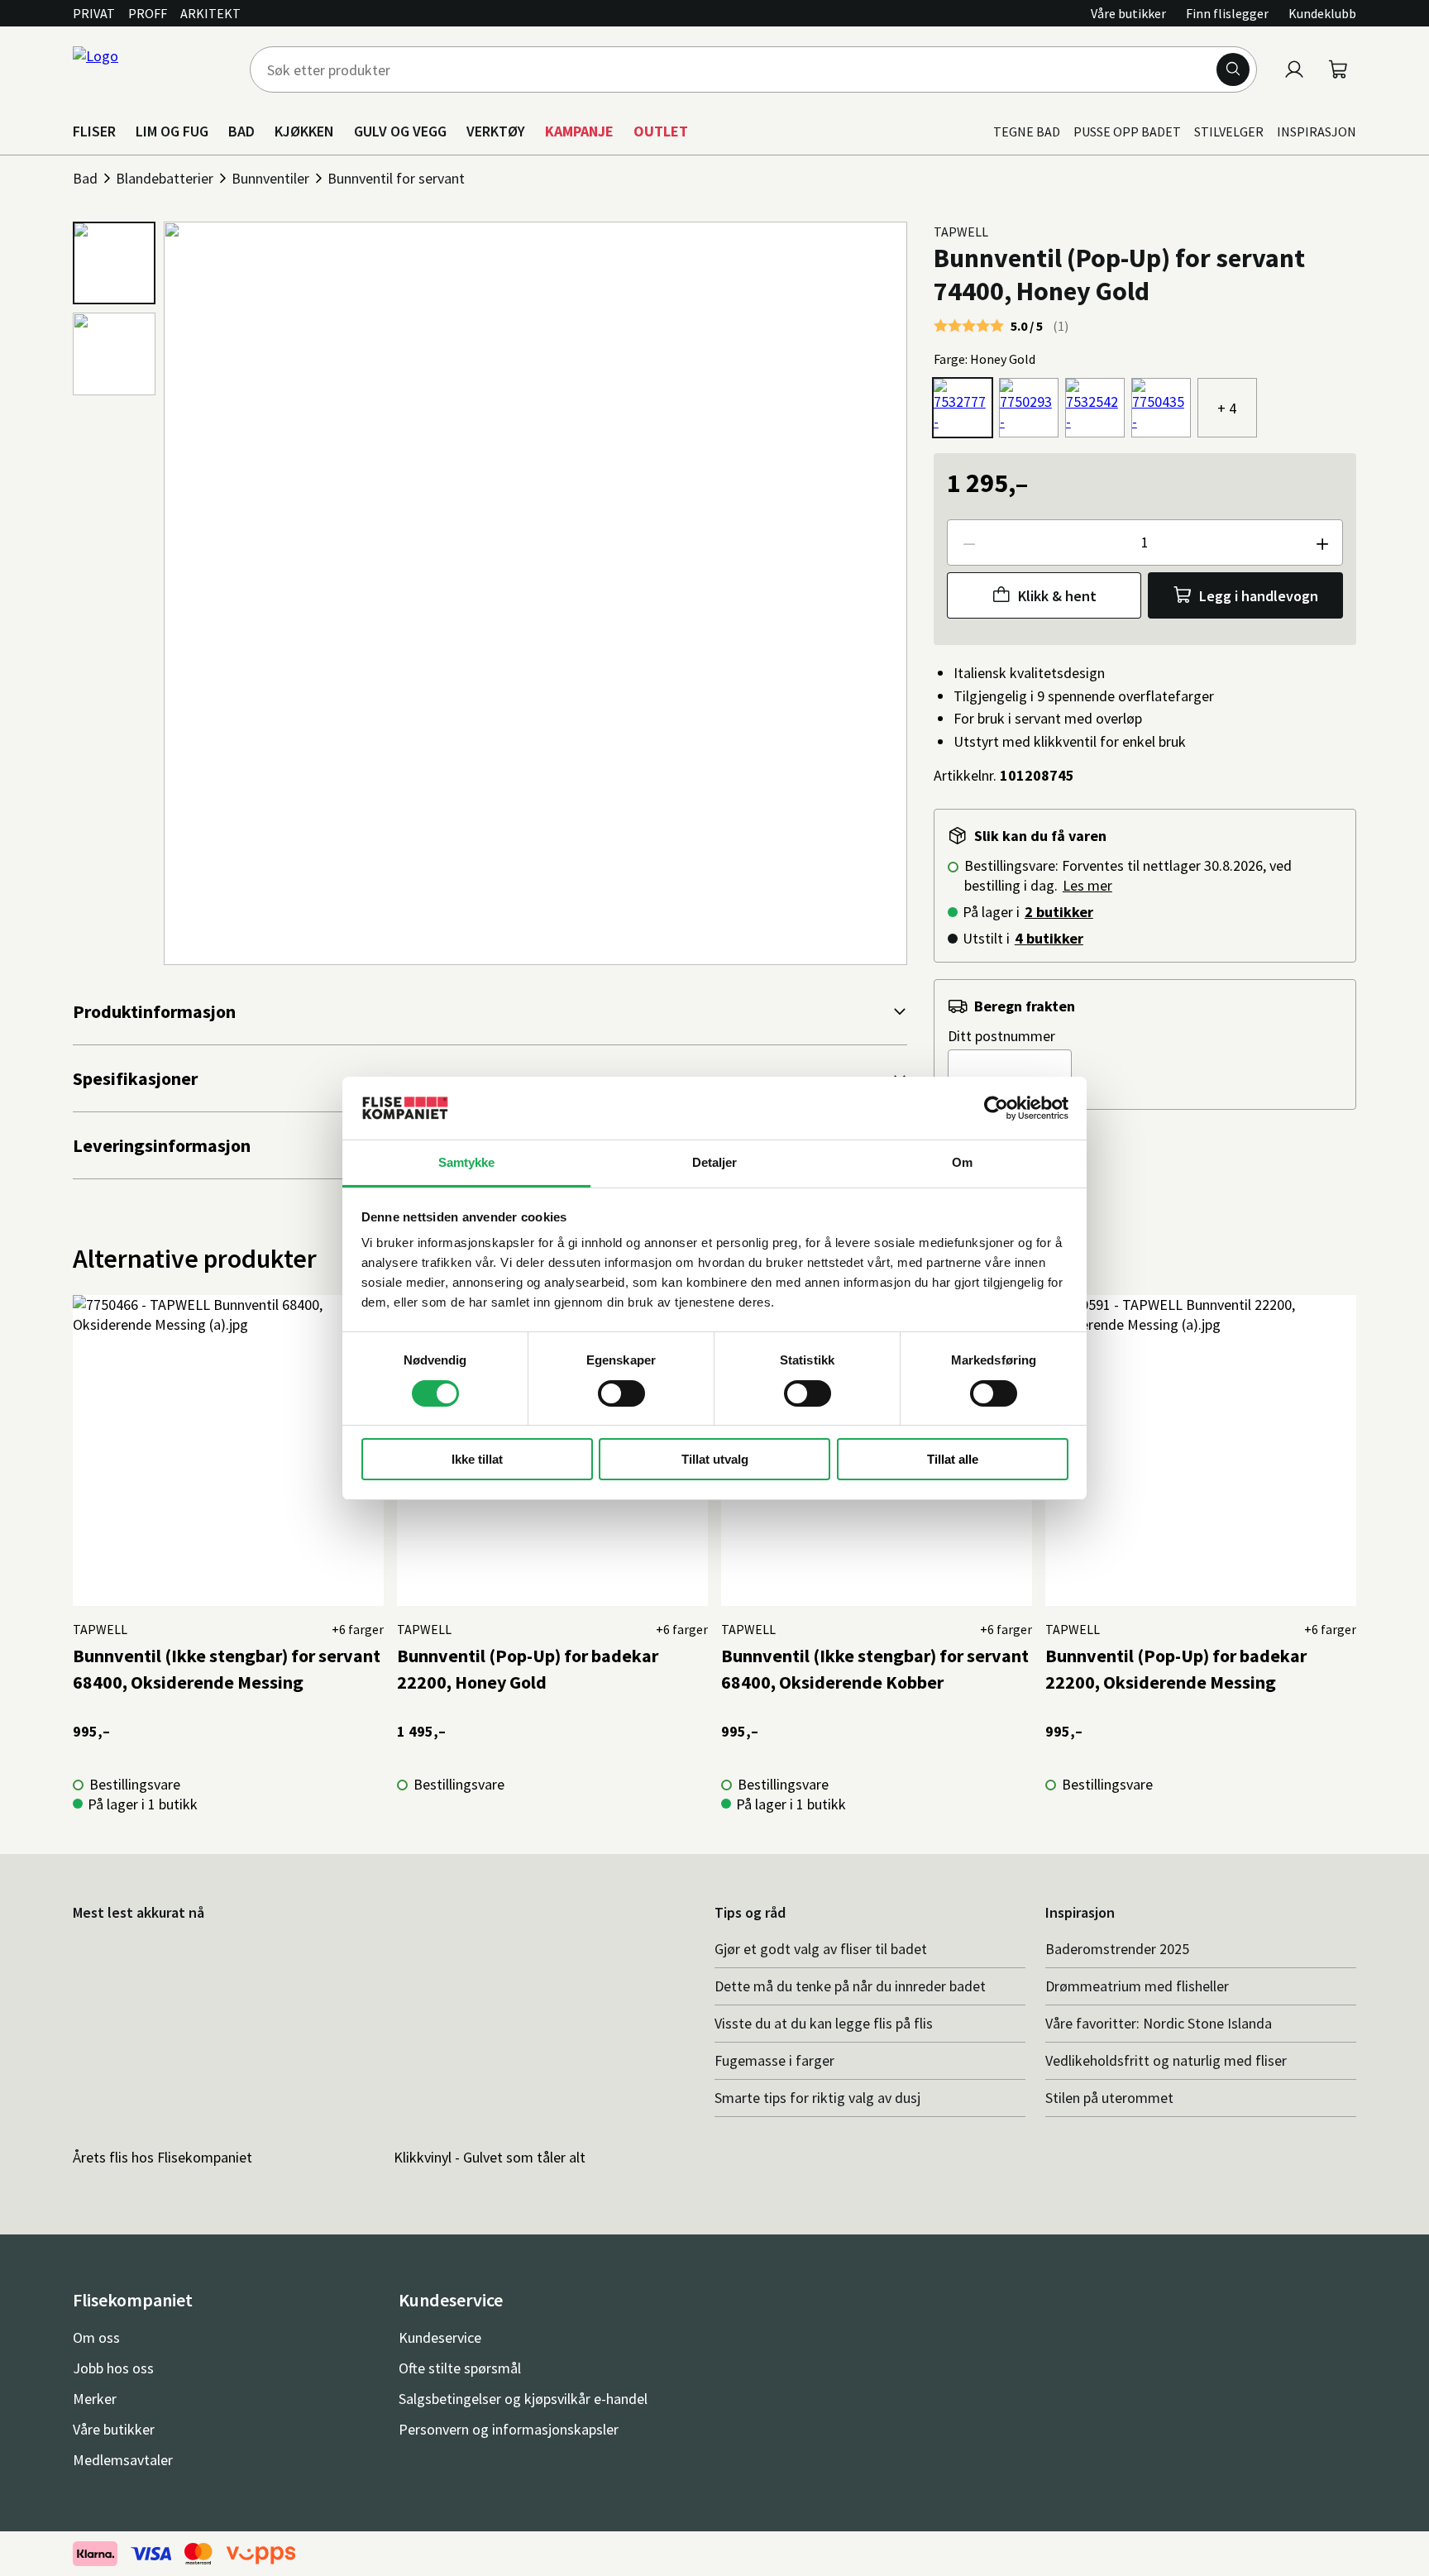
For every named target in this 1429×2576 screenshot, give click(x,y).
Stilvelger (1229, 131)
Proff (148, 13)
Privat (94, 13)
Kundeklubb (1322, 13)
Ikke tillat (477, 1459)
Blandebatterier (165, 178)
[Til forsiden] (151, 69)
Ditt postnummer (1001, 1036)
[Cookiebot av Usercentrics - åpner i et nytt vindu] (996, 1108)
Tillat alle (953, 1459)
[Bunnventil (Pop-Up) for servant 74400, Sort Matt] (1161, 408)
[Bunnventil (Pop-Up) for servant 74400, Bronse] (1029, 408)
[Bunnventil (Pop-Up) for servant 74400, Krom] (1095, 408)
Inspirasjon (1317, 131)
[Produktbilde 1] (114, 263)
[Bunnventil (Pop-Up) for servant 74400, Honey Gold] (963, 408)
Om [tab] (962, 1162)
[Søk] (1233, 69)
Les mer (1087, 885)
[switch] (621, 1393)
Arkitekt (210, 13)
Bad (85, 178)
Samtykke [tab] (467, 1162)
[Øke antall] (1321, 542)
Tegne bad (1027, 131)
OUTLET (661, 131)
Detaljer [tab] (715, 1162)
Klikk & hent (1057, 596)
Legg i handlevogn (1259, 596)
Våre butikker (1128, 13)
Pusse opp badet (1127, 131)
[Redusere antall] (968, 542)
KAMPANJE (579, 131)
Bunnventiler (270, 178)
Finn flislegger (1227, 13)
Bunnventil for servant (396, 178)
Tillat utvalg (715, 1459)
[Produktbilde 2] (114, 354)
